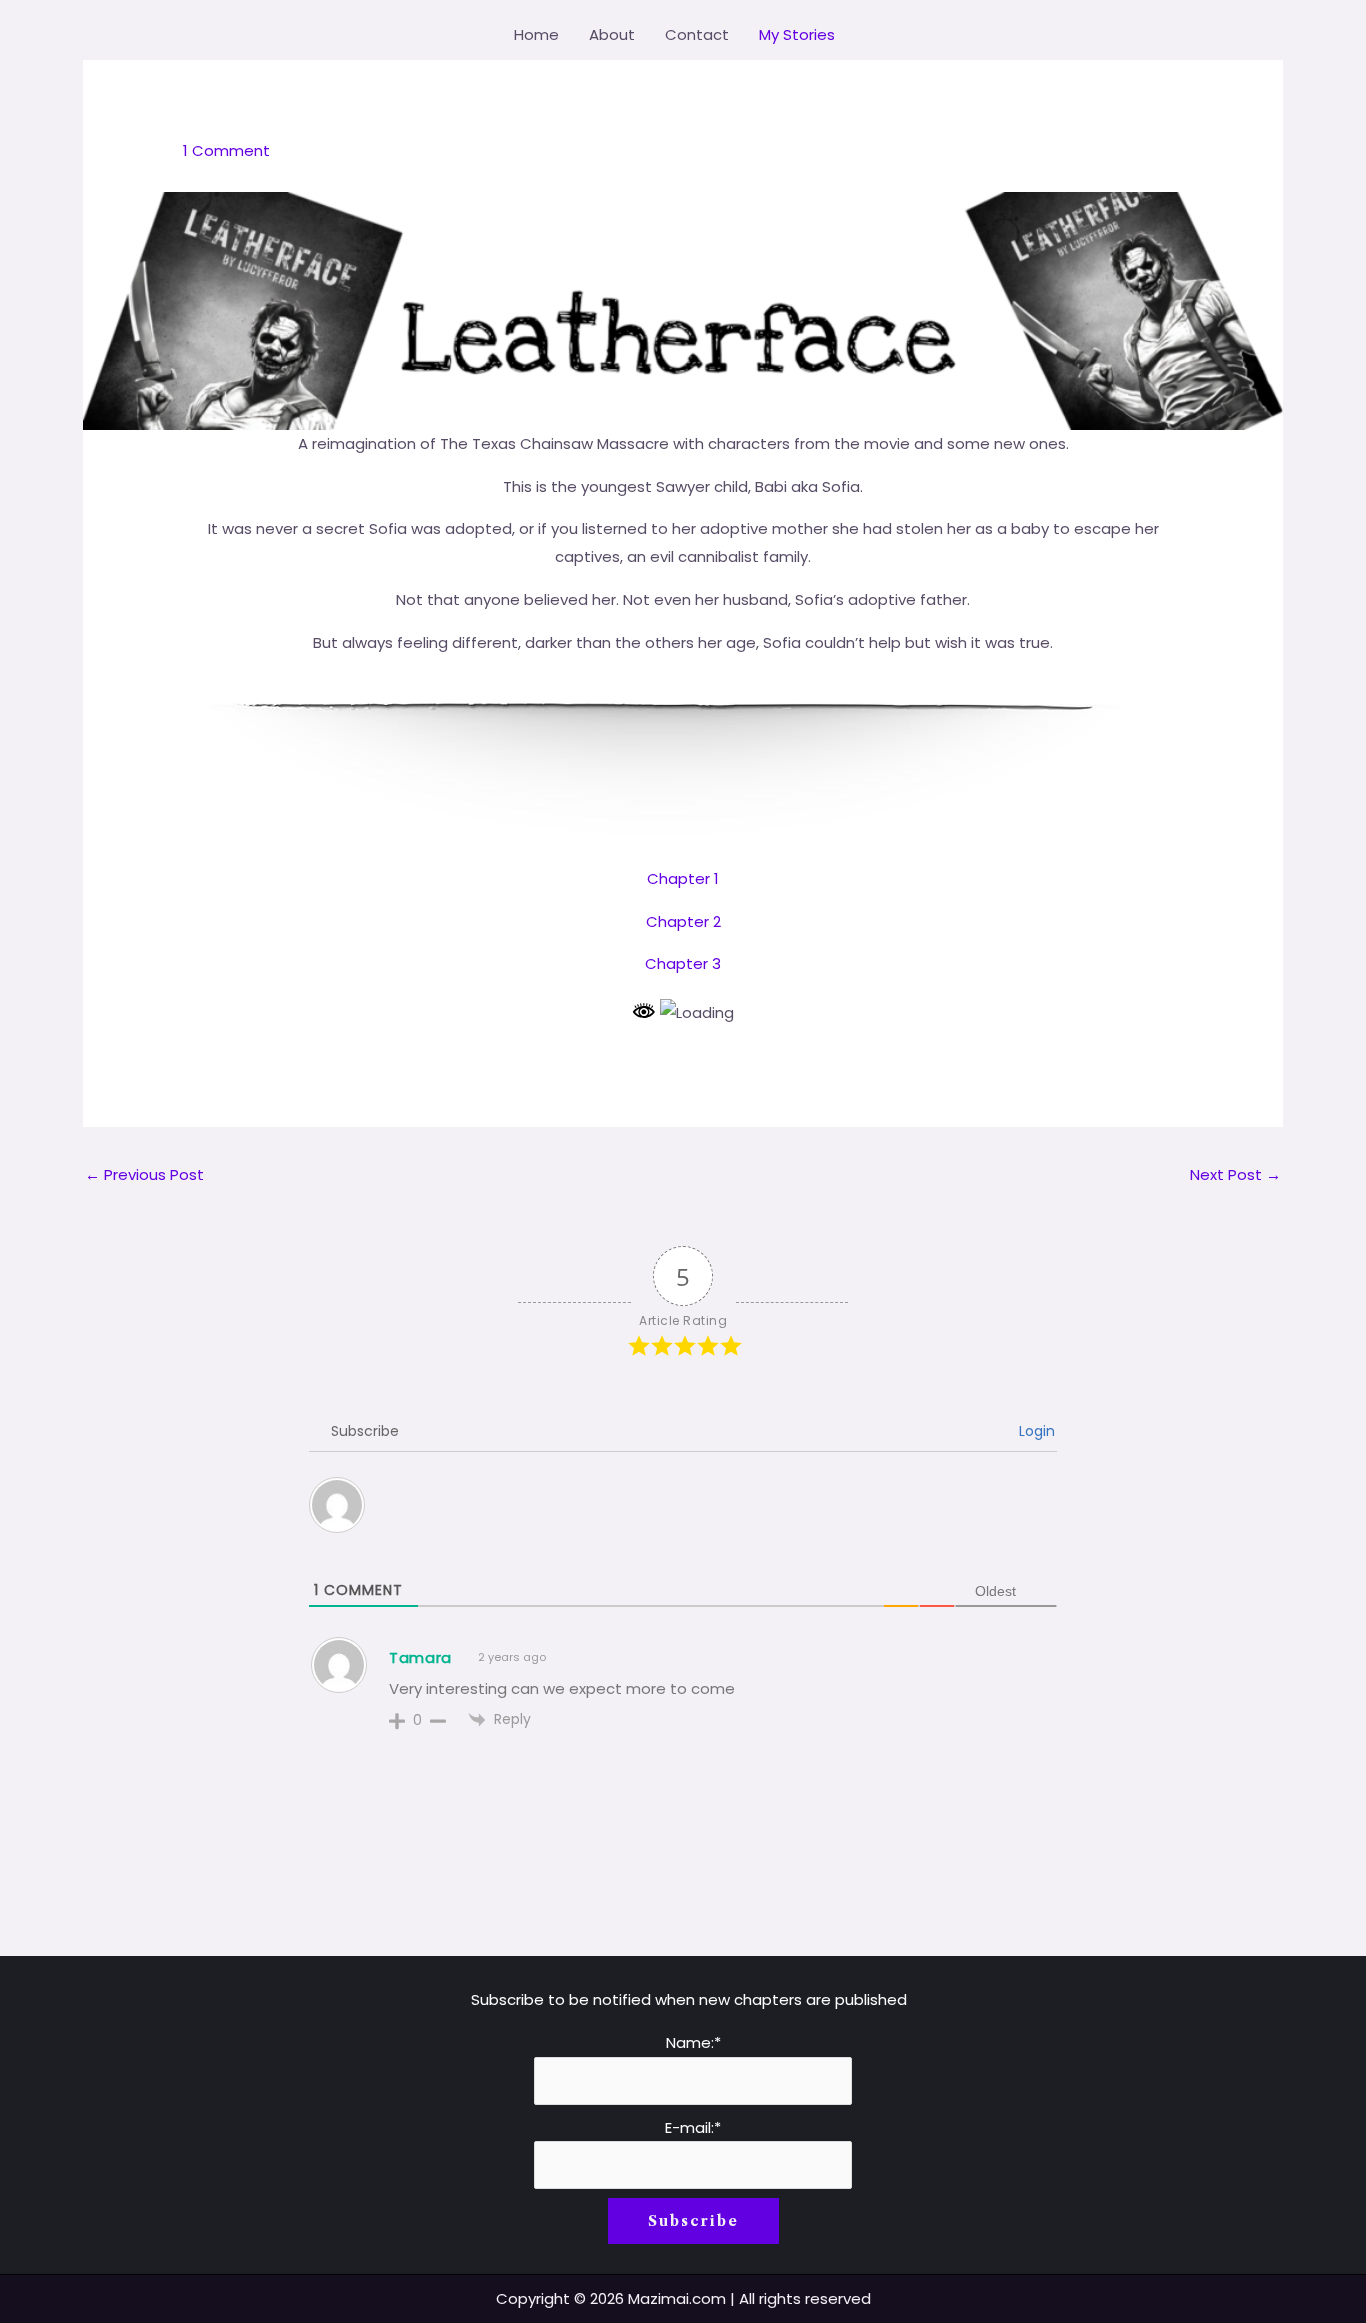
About (612, 34)
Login (1035, 1431)
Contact (697, 34)
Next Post (1235, 1174)
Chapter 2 (683, 921)
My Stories (797, 34)
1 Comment (226, 150)
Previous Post (144, 1174)
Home (536, 34)
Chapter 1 (683, 878)
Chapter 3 (683, 963)
